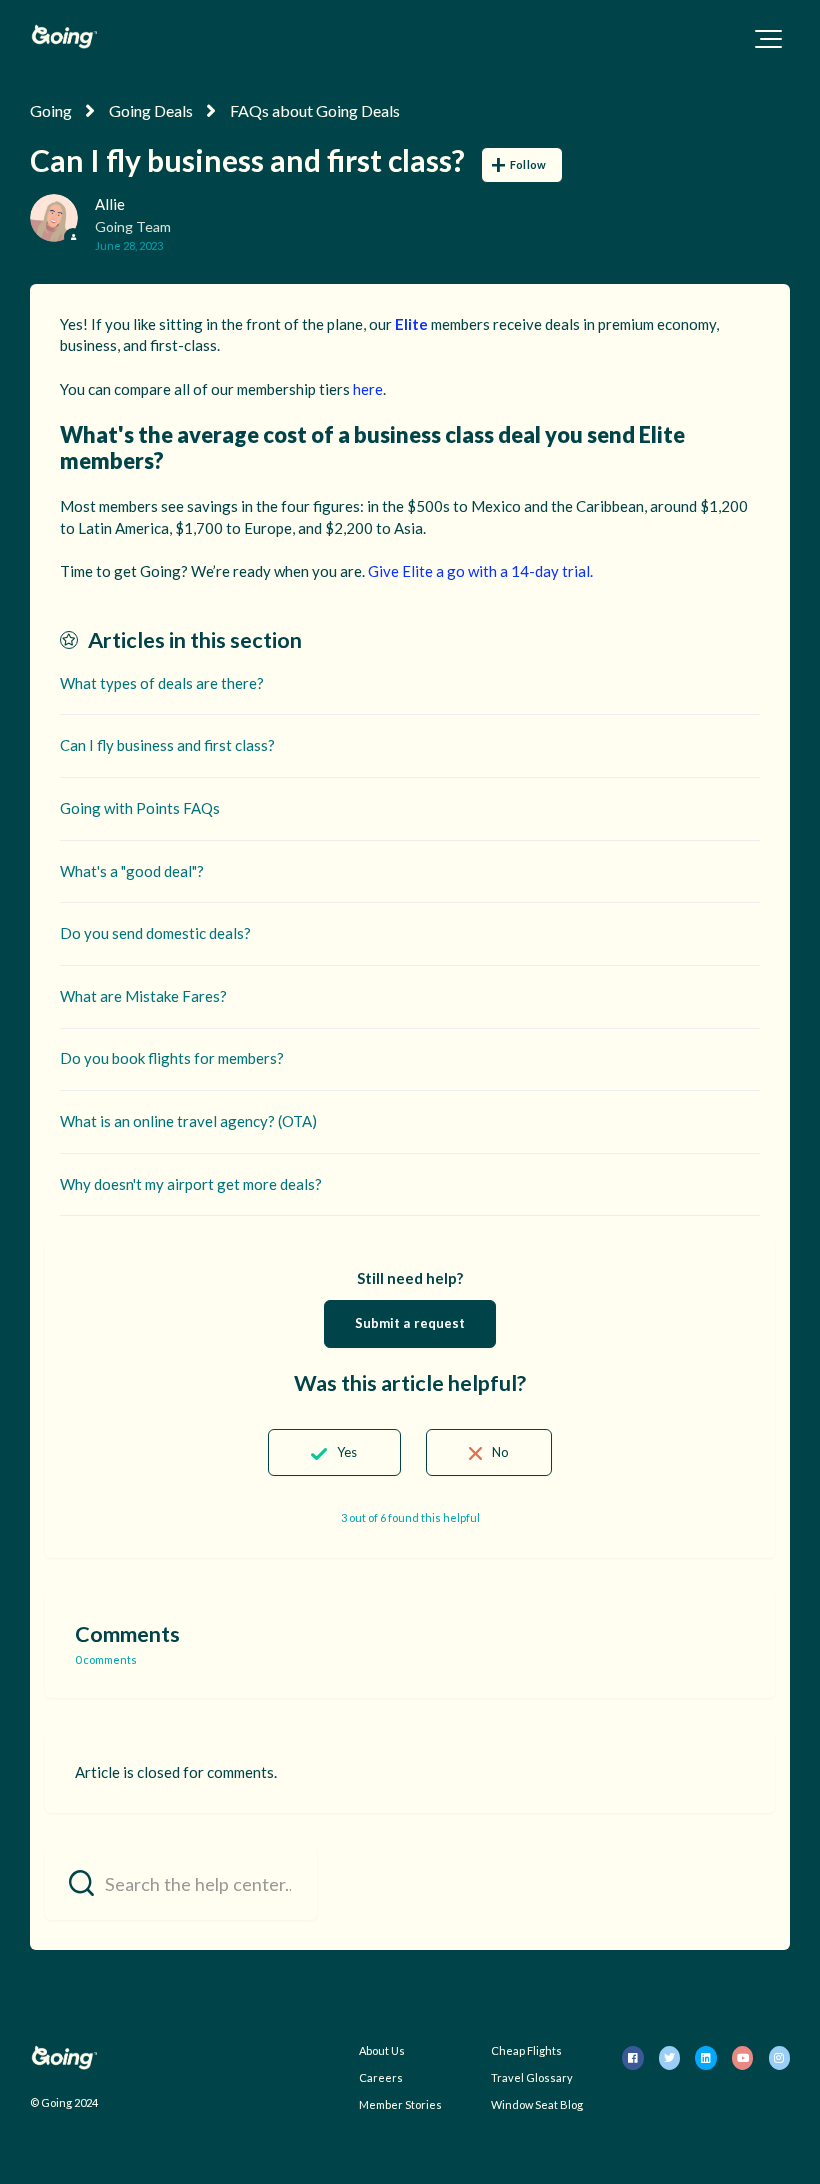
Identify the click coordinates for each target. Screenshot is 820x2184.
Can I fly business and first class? (167, 745)
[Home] (63, 37)
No (500, 1452)
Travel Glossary (532, 2077)
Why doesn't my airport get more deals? (191, 1184)
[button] (768, 39)
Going (51, 110)
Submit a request (410, 1323)
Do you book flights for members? (172, 1058)
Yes (347, 1452)
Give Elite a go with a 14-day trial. (480, 571)
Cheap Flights (526, 2050)
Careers (381, 2077)
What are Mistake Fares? (143, 996)
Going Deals (151, 110)
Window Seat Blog (537, 2104)
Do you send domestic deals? (155, 933)
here (368, 389)
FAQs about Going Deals (315, 110)
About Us (382, 2050)
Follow (528, 164)
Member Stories (400, 2104)
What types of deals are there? (162, 683)
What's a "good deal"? (132, 871)
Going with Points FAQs (140, 808)
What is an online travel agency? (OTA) (188, 1121)
